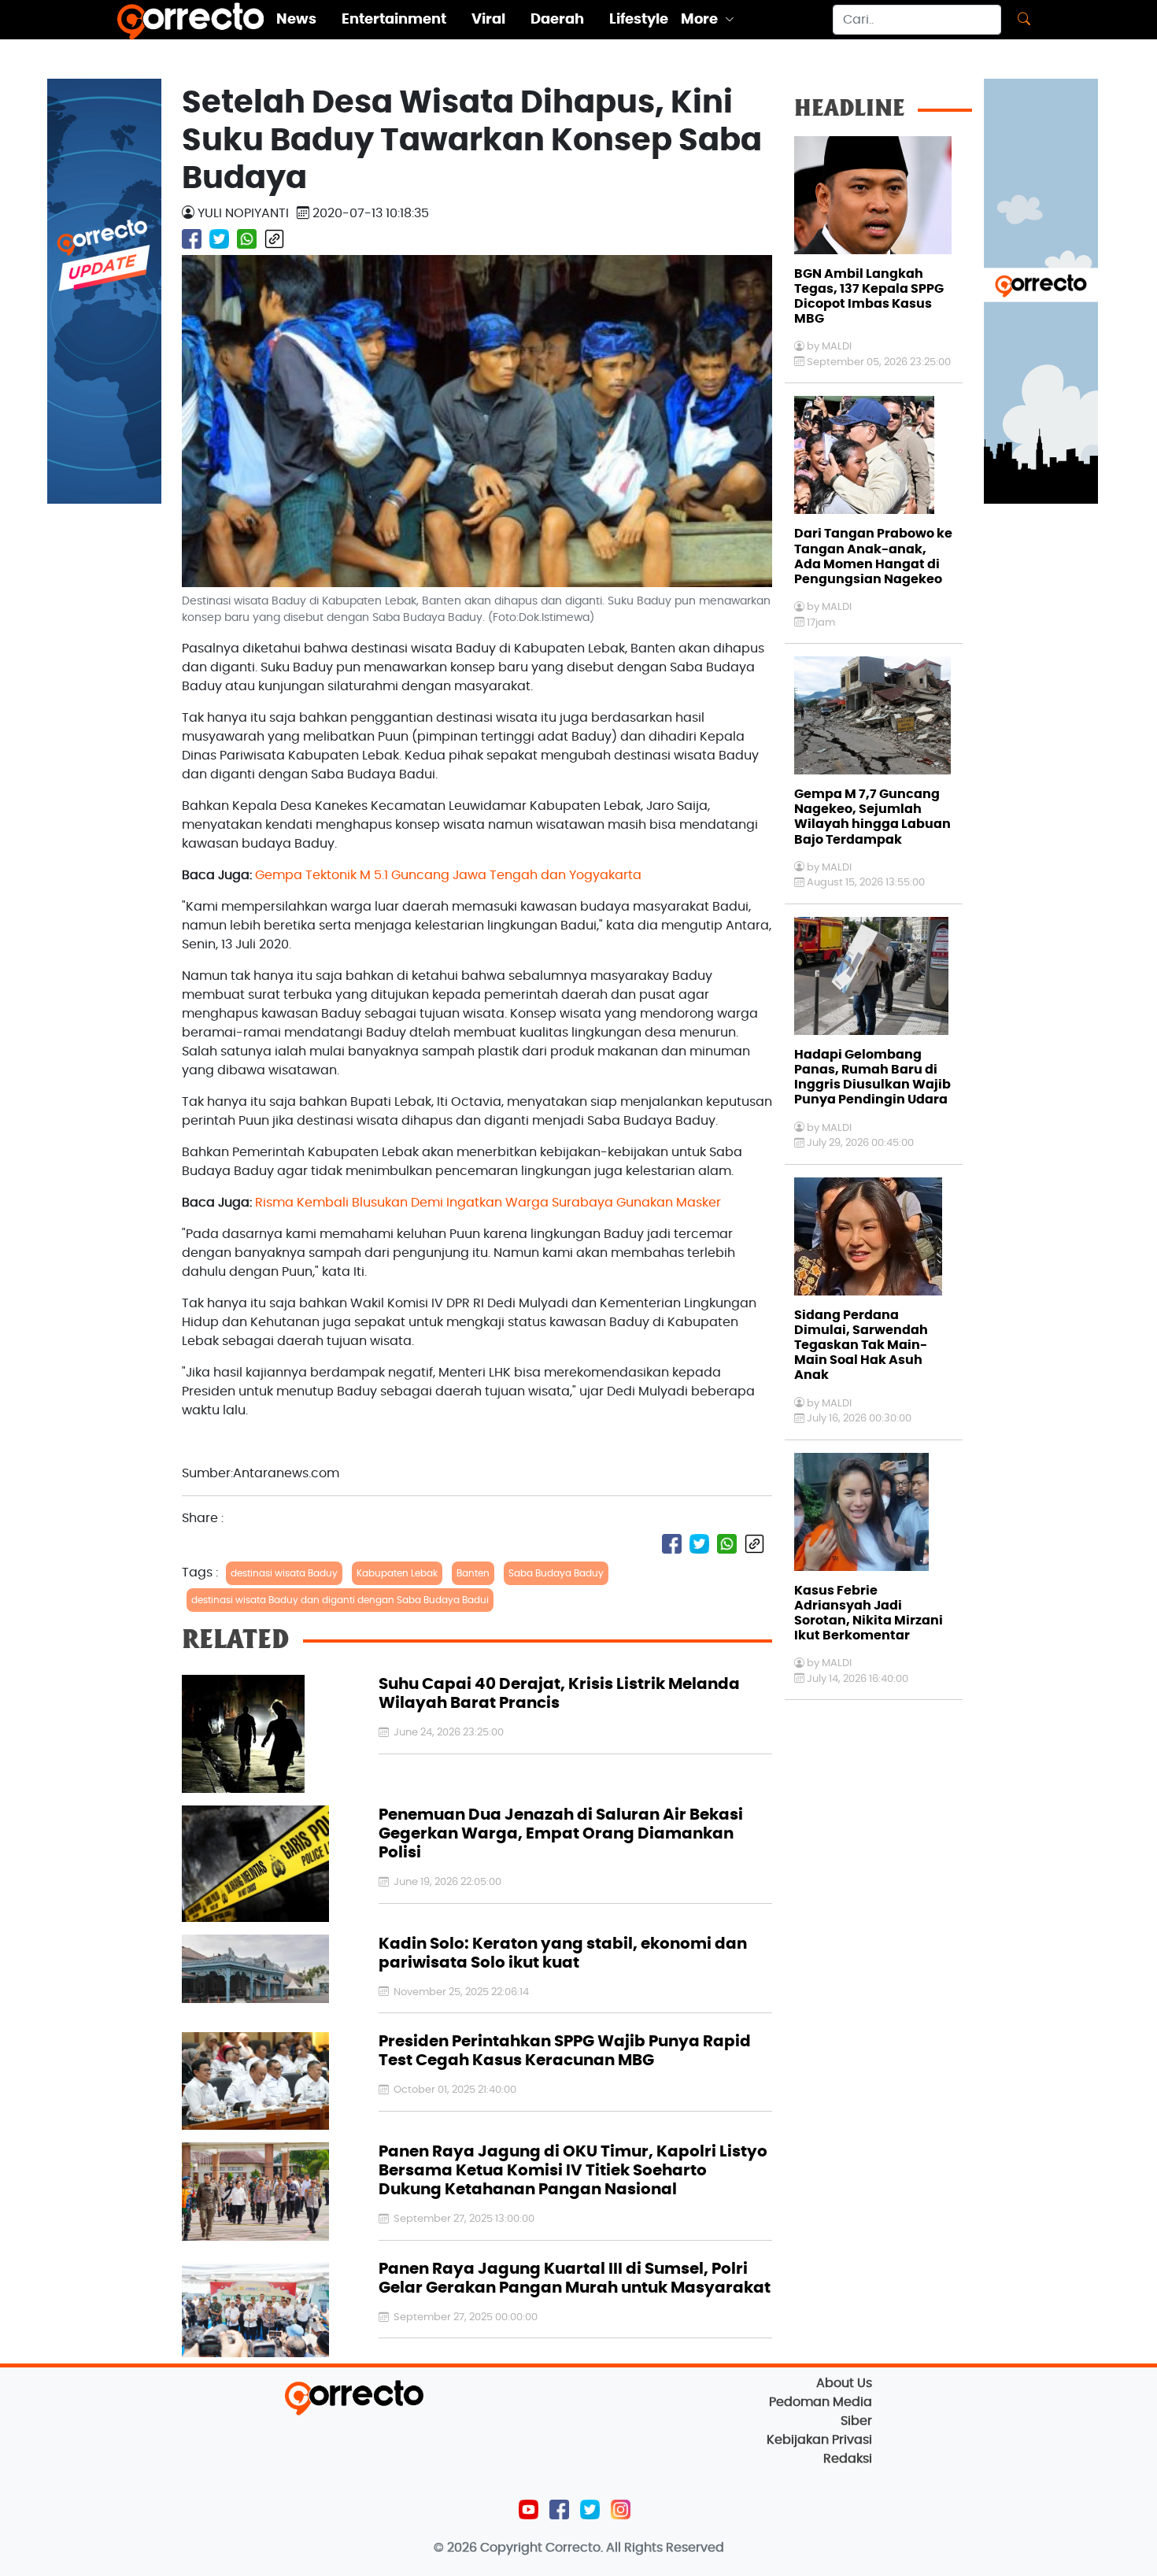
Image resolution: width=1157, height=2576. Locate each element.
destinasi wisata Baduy (284, 1573)
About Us (844, 2383)
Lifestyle (639, 20)
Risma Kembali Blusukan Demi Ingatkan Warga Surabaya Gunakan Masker (488, 1203)
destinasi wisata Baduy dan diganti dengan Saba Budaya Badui (340, 1600)
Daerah (557, 20)
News (296, 20)
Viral (488, 20)
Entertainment (394, 20)
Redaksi (848, 2459)
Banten (473, 1573)
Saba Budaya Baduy (556, 1573)
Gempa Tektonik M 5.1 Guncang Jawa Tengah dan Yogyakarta (448, 875)
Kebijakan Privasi (819, 2440)
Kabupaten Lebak (397, 1573)
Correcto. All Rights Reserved (635, 2548)
